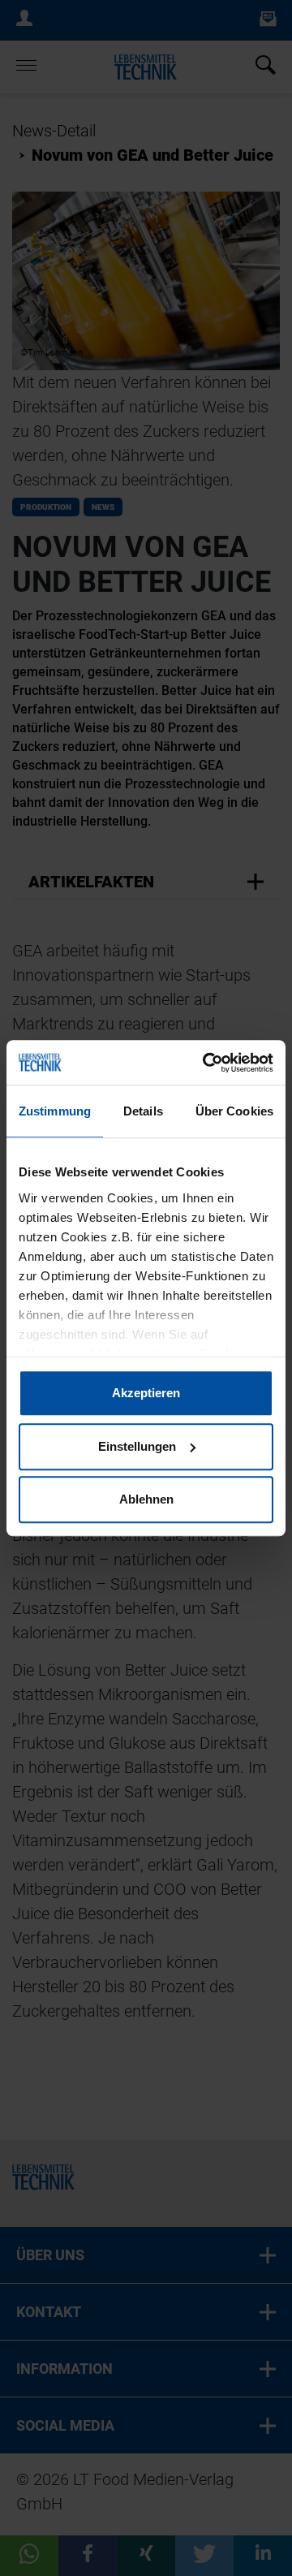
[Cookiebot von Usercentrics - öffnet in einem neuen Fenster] (206, 1063)
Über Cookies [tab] (234, 1111)
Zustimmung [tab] (55, 1111)
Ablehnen (146, 1499)
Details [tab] (143, 1111)
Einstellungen (137, 1446)
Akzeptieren (146, 1393)
